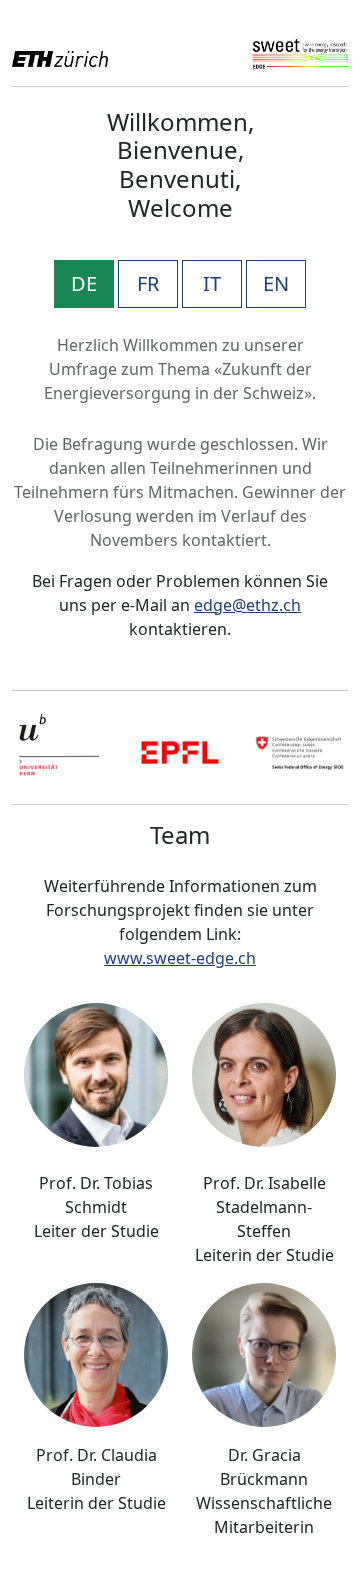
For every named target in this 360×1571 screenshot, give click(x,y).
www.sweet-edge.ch (180, 958)
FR (148, 283)
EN (276, 283)
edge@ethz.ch (247, 605)
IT (212, 283)
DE (84, 283)
